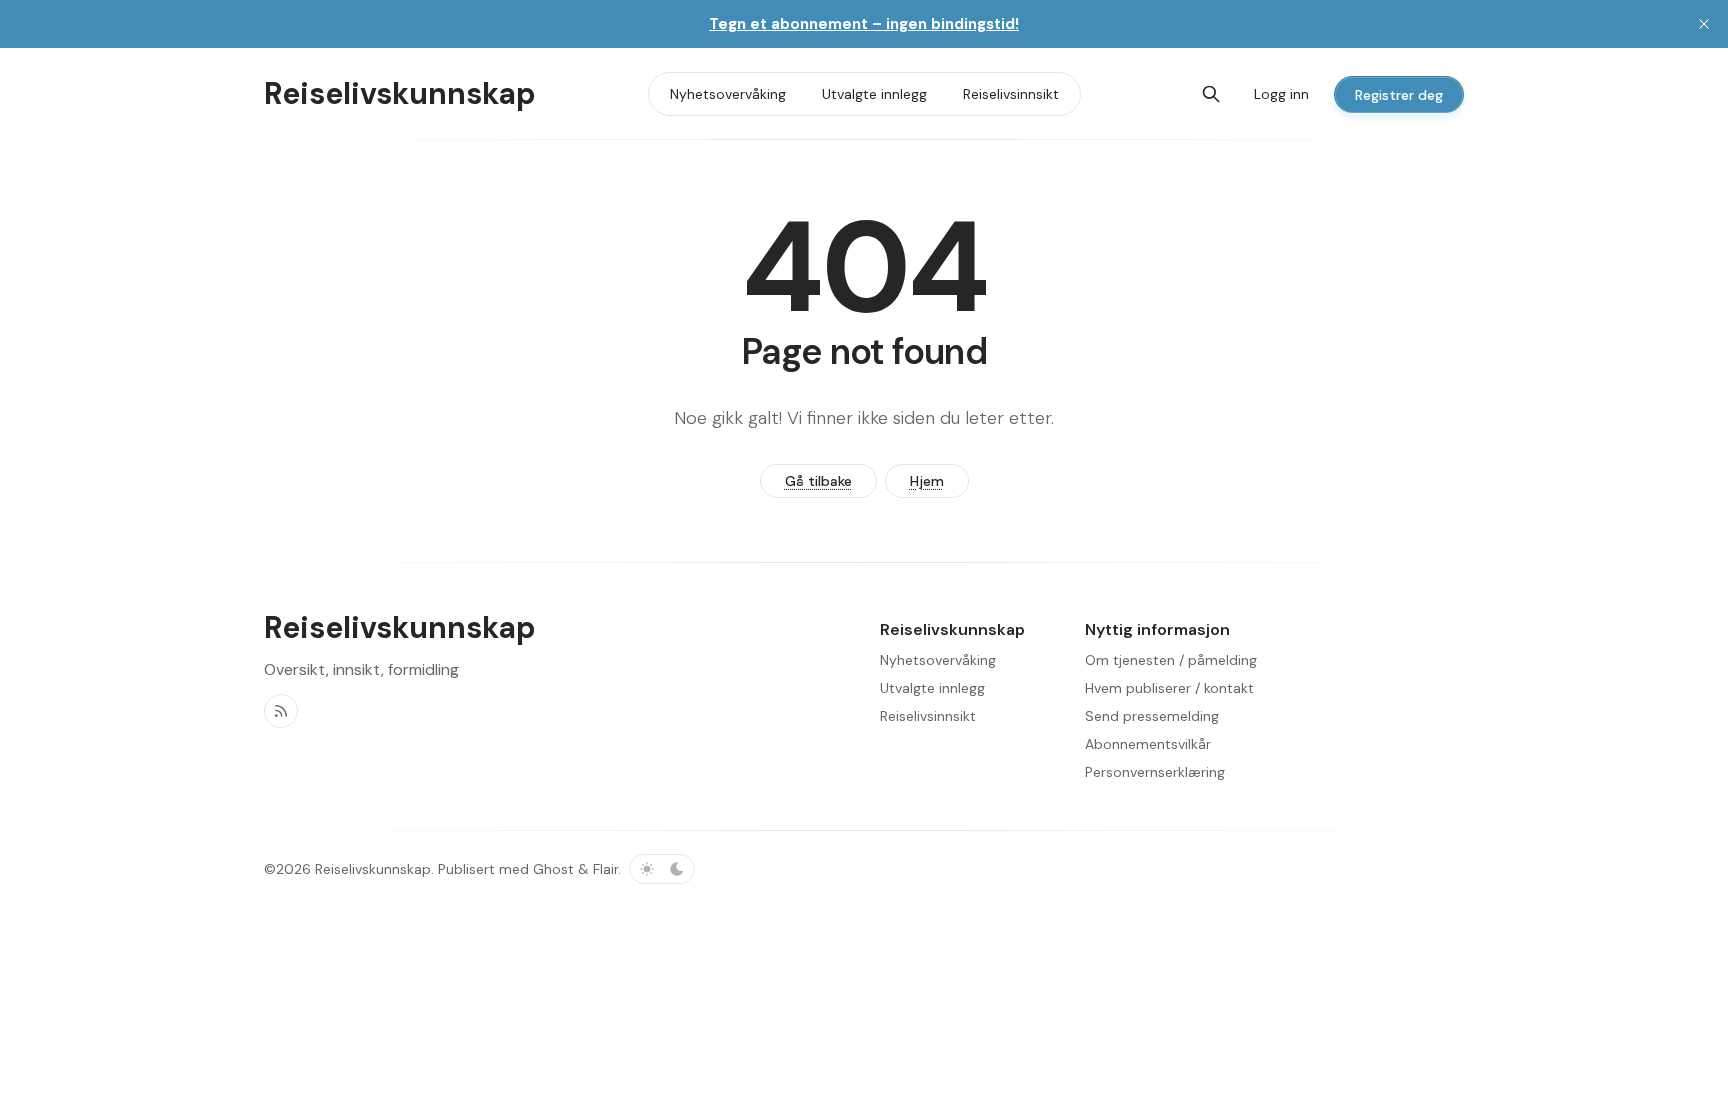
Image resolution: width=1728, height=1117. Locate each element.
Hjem (927, 481)
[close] (1704, 24)
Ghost (553, 869)
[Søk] (1211, 94)
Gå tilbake (818, 481)
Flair (605, 869)
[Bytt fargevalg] (662, 869)
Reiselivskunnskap (373, 869)
